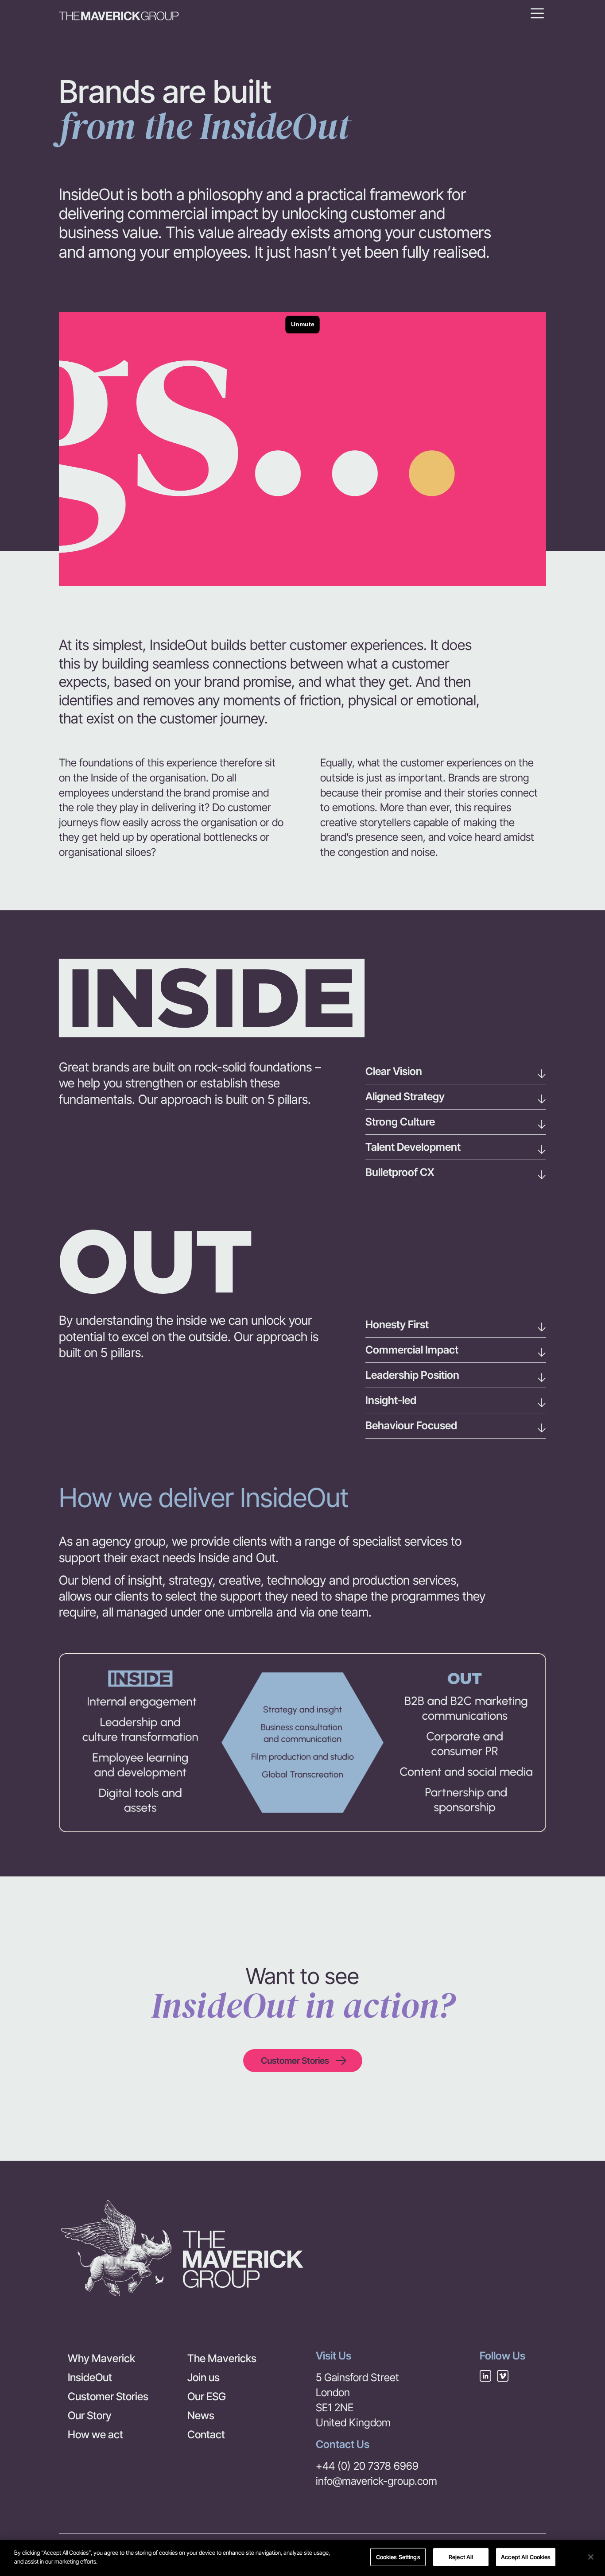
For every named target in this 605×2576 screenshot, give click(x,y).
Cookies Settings (398, 2557)
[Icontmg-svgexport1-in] (485, 2376)
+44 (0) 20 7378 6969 (367, 2466)
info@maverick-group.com (376, 2481)
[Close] (591, 2557)
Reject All (461, 2557)
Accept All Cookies (526, 2557)
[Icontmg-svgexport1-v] (503, 2376)
